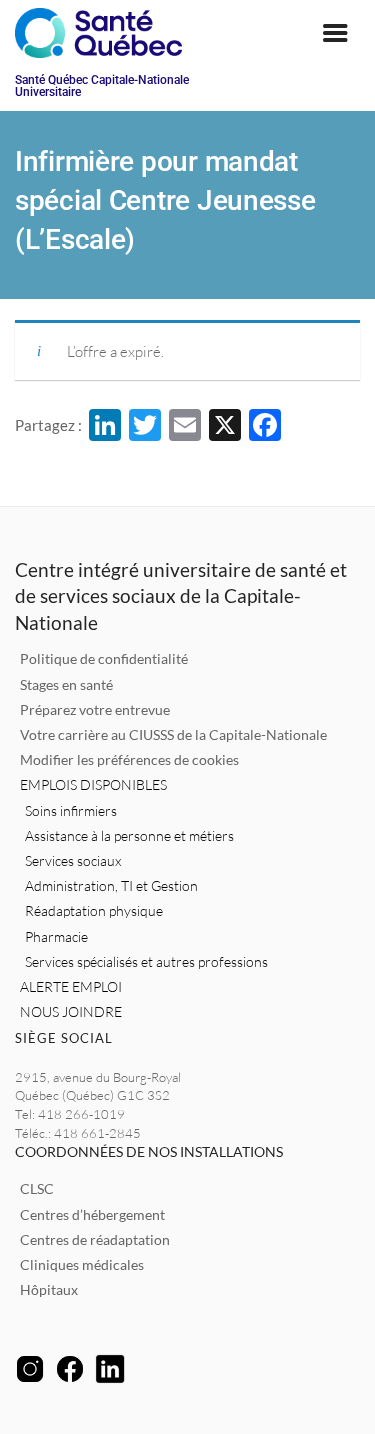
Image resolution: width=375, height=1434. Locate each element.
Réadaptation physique (94, 910)
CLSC (37, 1188)
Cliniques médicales (82, 1264)
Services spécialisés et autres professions (146, 961)
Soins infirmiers (71, 810)
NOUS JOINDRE (71, 1011)
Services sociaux (73, 860)
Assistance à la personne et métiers (129, 835)
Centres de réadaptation (95, 1239)
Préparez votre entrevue (95, 709)
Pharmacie (56, 936)
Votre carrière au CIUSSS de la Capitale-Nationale (173, 734)
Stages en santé (66, 684)
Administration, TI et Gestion (111, 885)
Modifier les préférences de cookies (129, 759)
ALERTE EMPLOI (71, 986)
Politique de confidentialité (104, 658)
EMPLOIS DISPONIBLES (93, 784)
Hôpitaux (49, 1289)
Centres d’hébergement (92, 1214)
